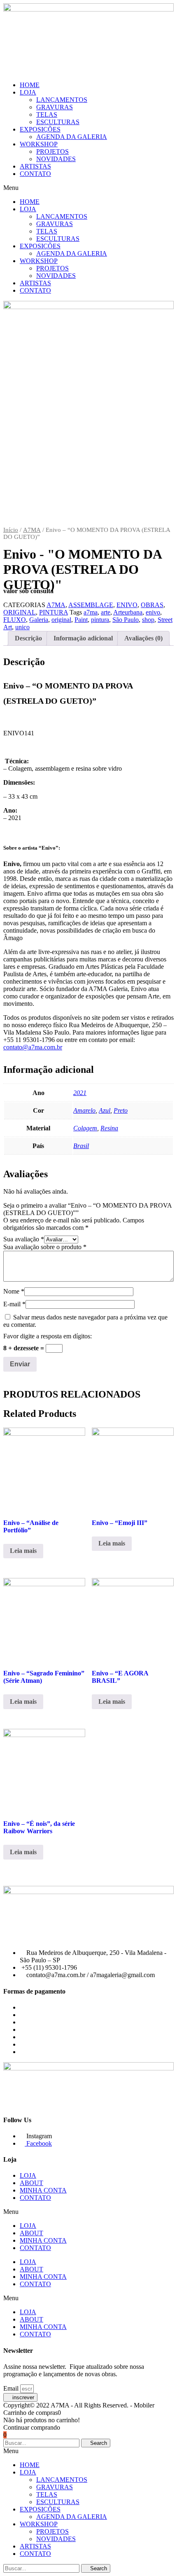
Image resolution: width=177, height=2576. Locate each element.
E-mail (14, 1304)
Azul (105, 1110)
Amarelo (84, 1110)
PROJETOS (52, 151)
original (61, 620)
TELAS (47, 114)
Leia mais (23, 1551)
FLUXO (15, 620)
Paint (81, 620)
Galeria (39, 620)
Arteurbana (128, 612)
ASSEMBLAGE (91, 605)
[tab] (28, 638)
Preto (121, 1110)
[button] (88, 188)
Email (12, 2388)
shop (148, 620)
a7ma (91, 612)
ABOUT (31, 2183)
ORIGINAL (20, 612)
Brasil (81, 1146)
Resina (109, 1128)
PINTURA (54, 612)
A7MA (32, 530)
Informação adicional (83, 638)
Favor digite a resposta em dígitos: (48, 1336)
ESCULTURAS (58, 122)
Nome (14, 1291)
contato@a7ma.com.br (33, 1047)
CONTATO (35, 174)
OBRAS (152, 605)
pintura (100, 620)
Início (11, 530)
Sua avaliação (24, 1239)
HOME (30, 85)
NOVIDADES (56, 159)
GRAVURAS (55, 107)
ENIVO (127, 605)
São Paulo (126, 620)
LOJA (28, 92)
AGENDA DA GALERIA (72, 137)
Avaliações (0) (143, 638)
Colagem (85, 1128)
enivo (153, 612)
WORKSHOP (39, 144)
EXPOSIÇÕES (40, 129)
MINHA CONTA (43, 2190)
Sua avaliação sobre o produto (45, 1247)
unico (22, 627)
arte (106, 612)
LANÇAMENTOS (62, 100)
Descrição (28, 638)
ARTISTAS (35, 166)
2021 (80, 1093)
